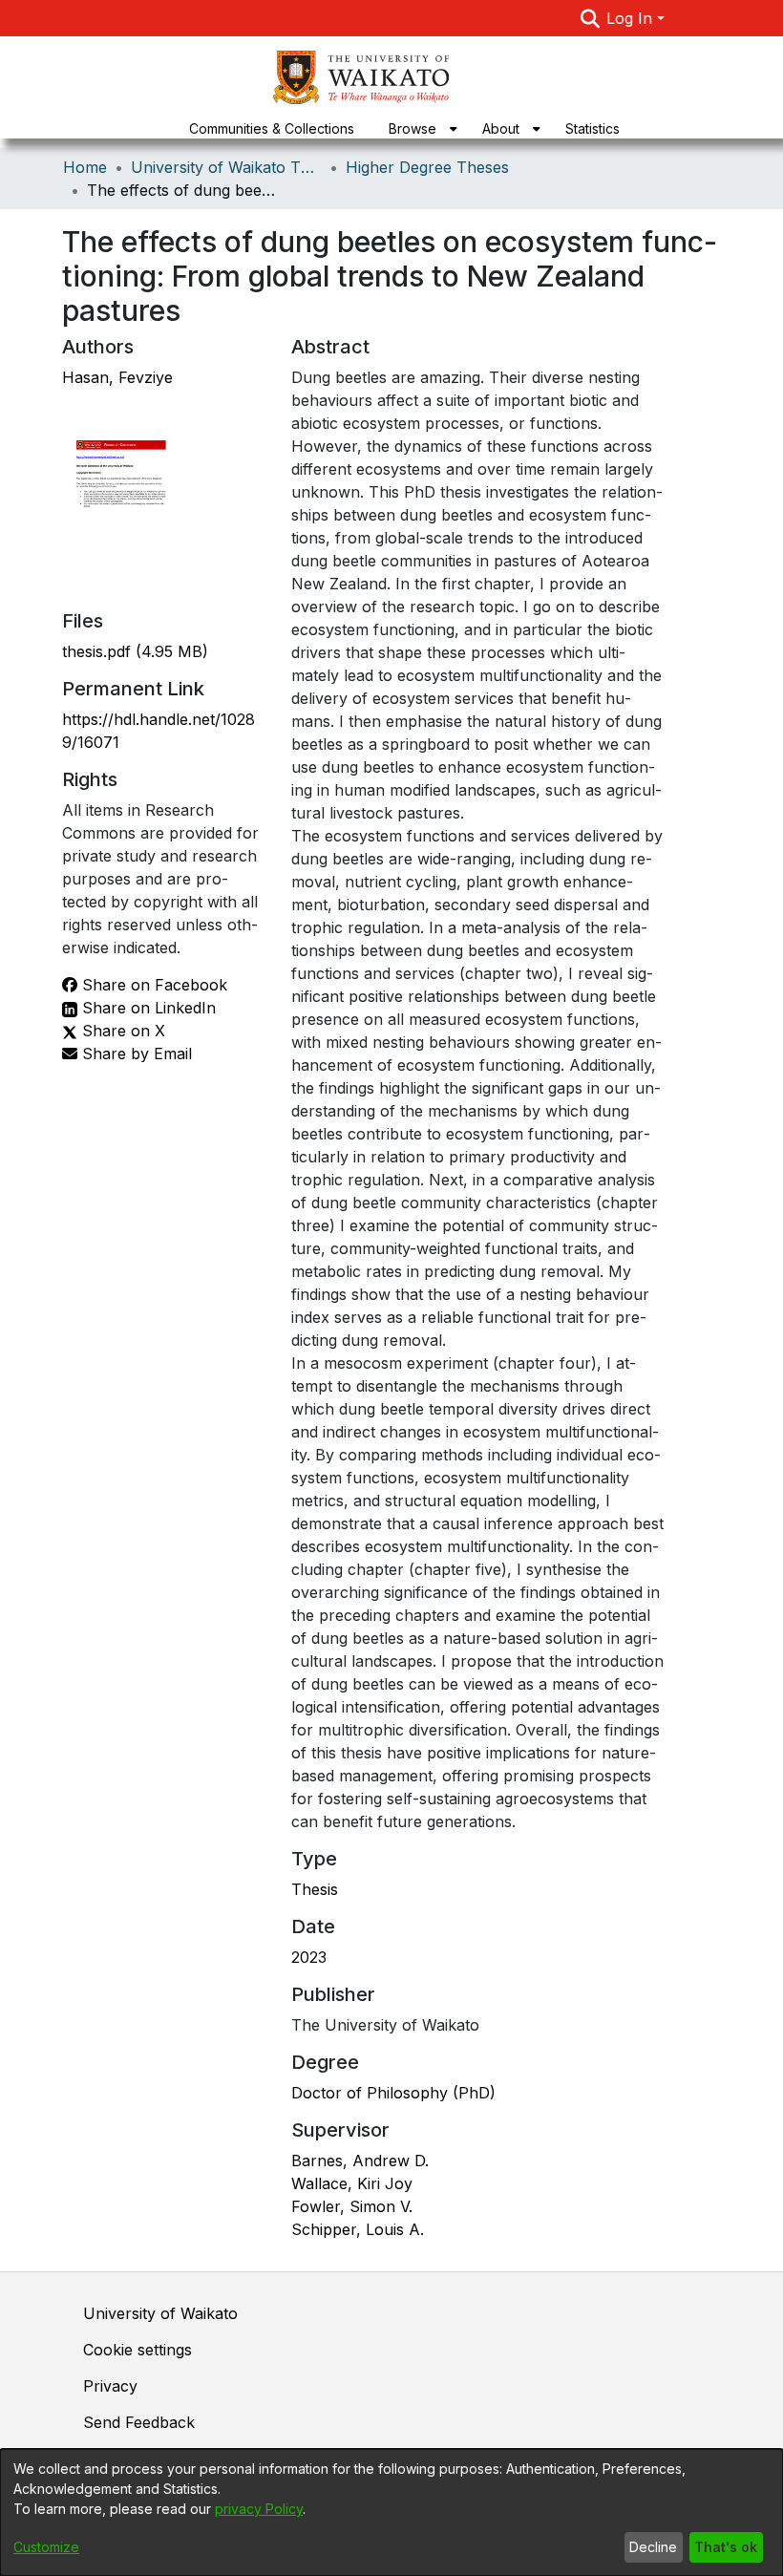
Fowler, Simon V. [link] (352, 2206)
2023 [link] (309, 1957)
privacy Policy (259, 2509)
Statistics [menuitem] (593, 128)
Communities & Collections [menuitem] (272, 128)
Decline (653, 2547)
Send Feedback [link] (139, 2422)
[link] (135, 651)
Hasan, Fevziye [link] (117, 377)
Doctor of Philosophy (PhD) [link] (393, 2093)
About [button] (501, 128)
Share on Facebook (152, 985)
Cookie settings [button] (138, 2350)
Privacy (110, 2386)
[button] (590, 18)
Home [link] (85, 167)
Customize (46, 2547)
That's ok (726, 2547)
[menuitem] (418, 128)
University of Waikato (160, 2313)
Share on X (121, 1031)
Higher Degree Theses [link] (427, 167)
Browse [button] (413, 128)
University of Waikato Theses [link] (226, 167)
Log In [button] (632, 18)
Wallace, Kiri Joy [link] (352, 2183)
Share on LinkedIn (147, 1008)
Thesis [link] (315, 1889)
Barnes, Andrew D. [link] (360, 2161)
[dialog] (391, 2512)
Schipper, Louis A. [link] (358, 2229)
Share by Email (135, 1054)
